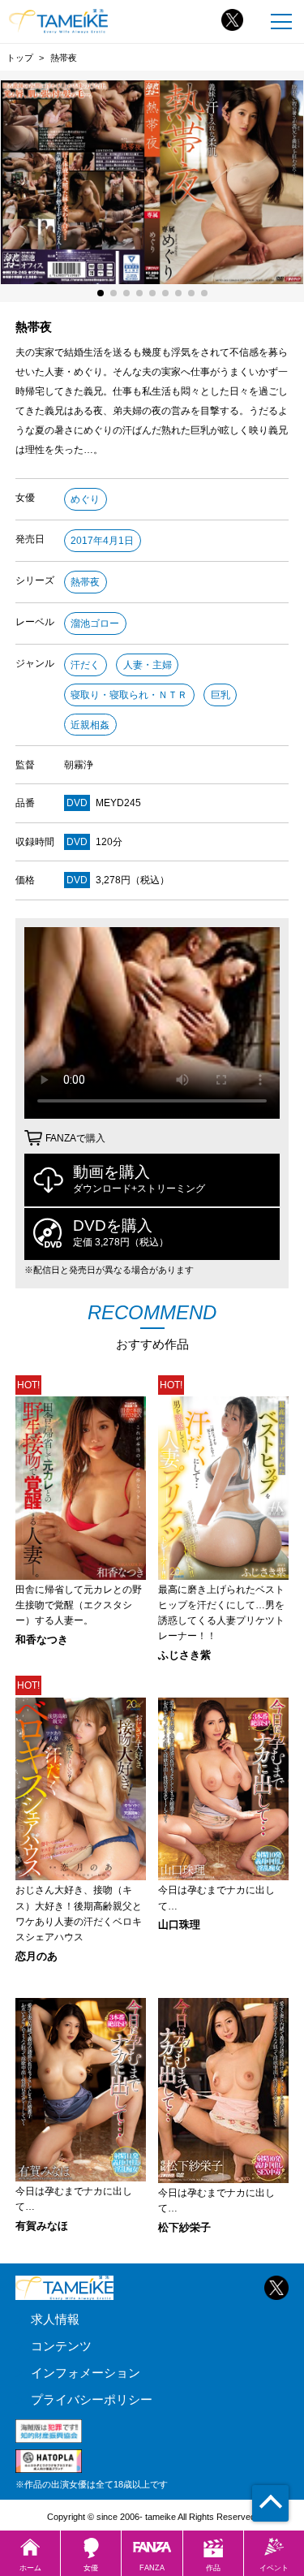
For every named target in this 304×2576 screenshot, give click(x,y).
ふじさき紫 (184, 1656)
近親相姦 (90, 725)
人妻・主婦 (148, 665)
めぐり (85, 499)
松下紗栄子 (184, 2228)
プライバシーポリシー (92, 2399)
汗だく (85, 665)
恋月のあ (36, 1957)
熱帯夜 (85, 582)
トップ (20, 58)
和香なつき (42, 1640)
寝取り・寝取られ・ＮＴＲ (129, 695)
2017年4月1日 (102, 541)
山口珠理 (179, 1925)
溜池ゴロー (95, 624)
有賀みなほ (42, 2226)
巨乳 (221, 695)
